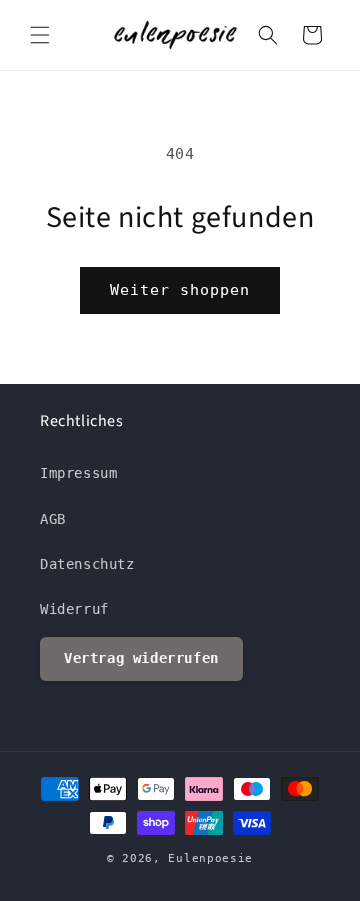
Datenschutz (87, 564)
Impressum (78, 473)
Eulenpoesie (210, 858)
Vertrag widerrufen (141, 658)
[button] (40, 35)
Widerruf (74, 609)
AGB (53, 519)
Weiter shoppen (180, 290)
